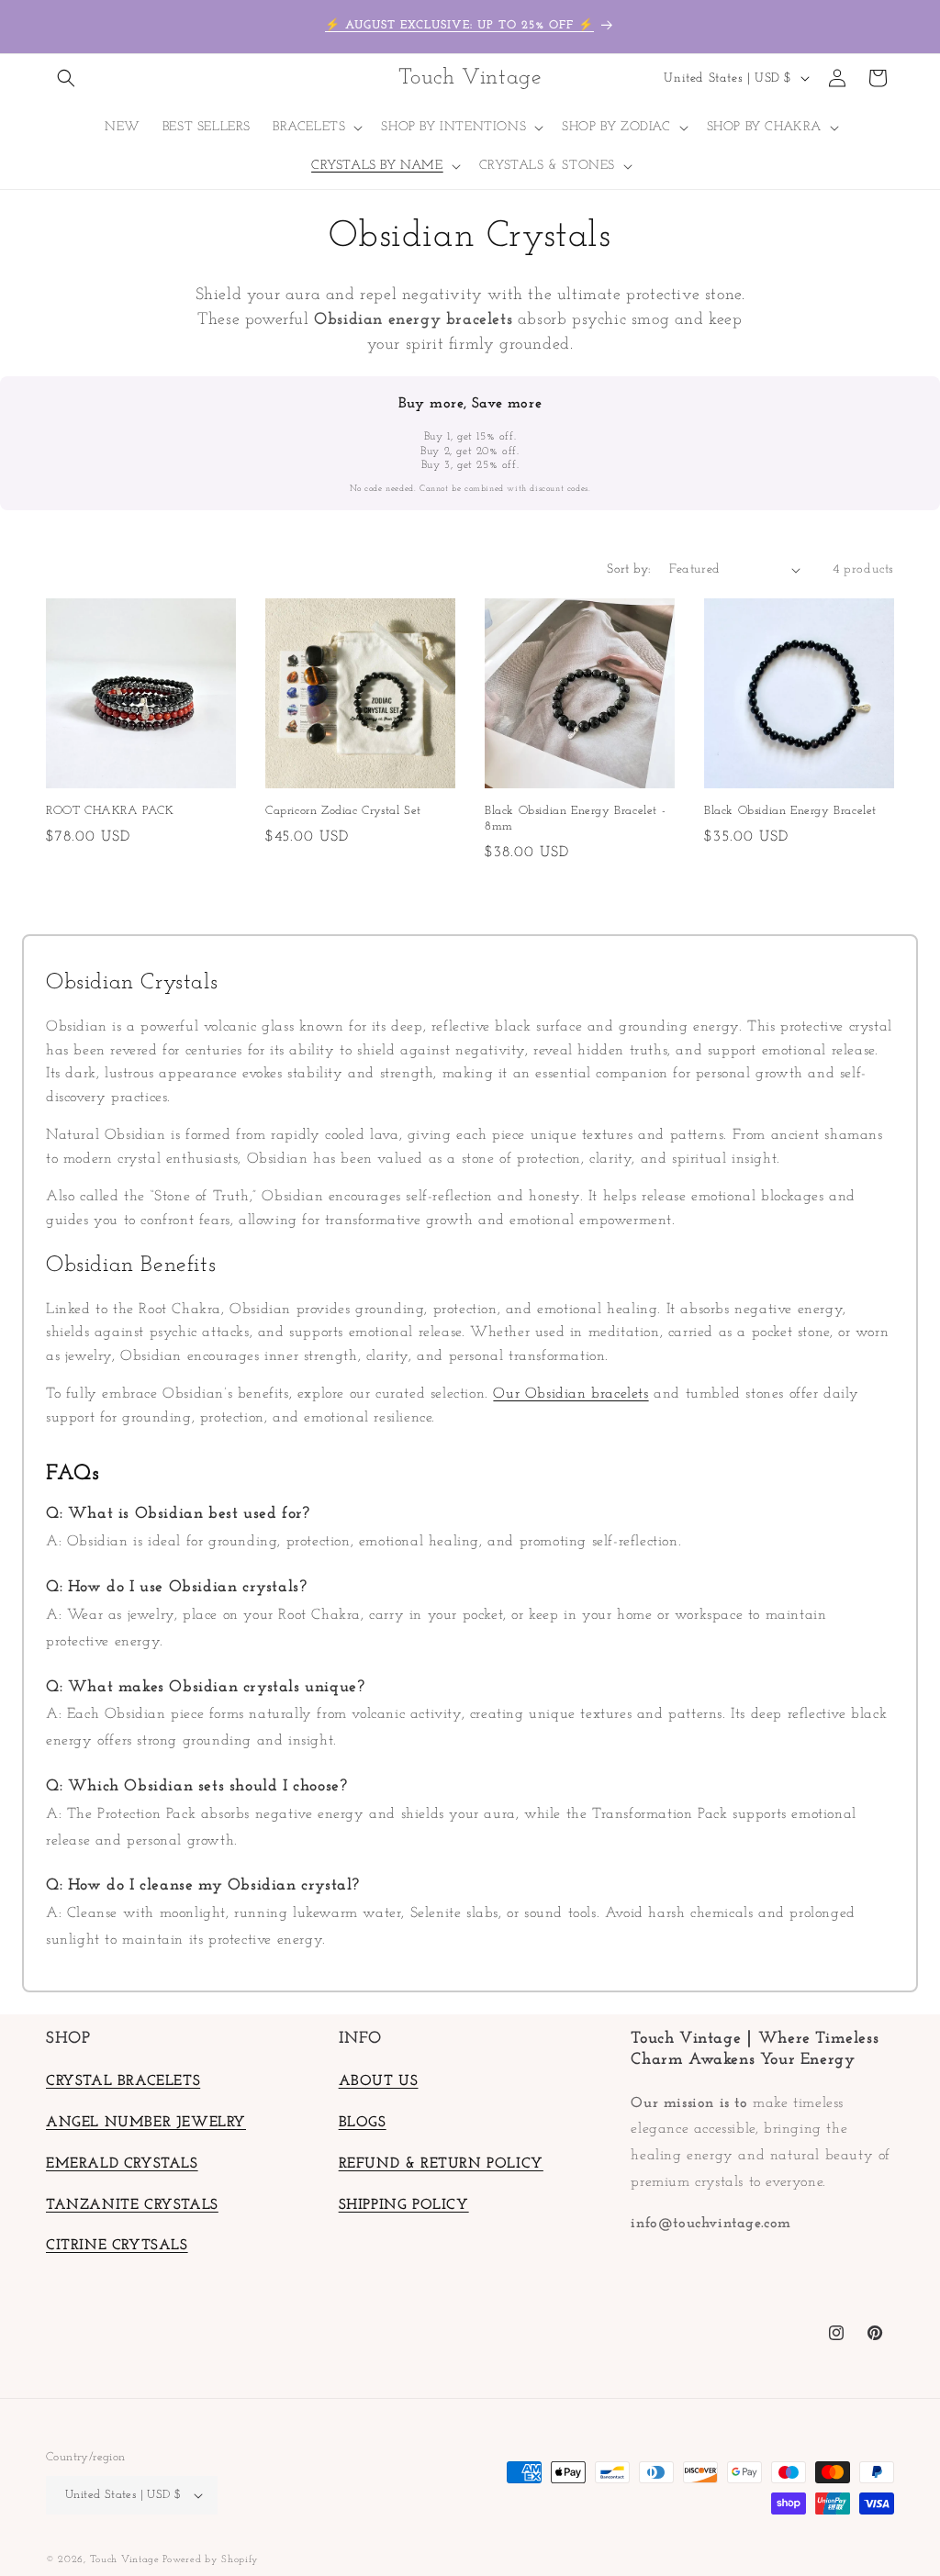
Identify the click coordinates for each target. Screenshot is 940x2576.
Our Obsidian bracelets (571, 1394)
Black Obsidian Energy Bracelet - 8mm (575, 819)
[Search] (66, 78)
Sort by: (628, 569)
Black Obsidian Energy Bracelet (790, 811)
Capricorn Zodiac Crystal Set (343, 811)
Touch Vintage (127, 2560)
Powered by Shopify (211, 2560)
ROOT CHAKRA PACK (110, 811)
